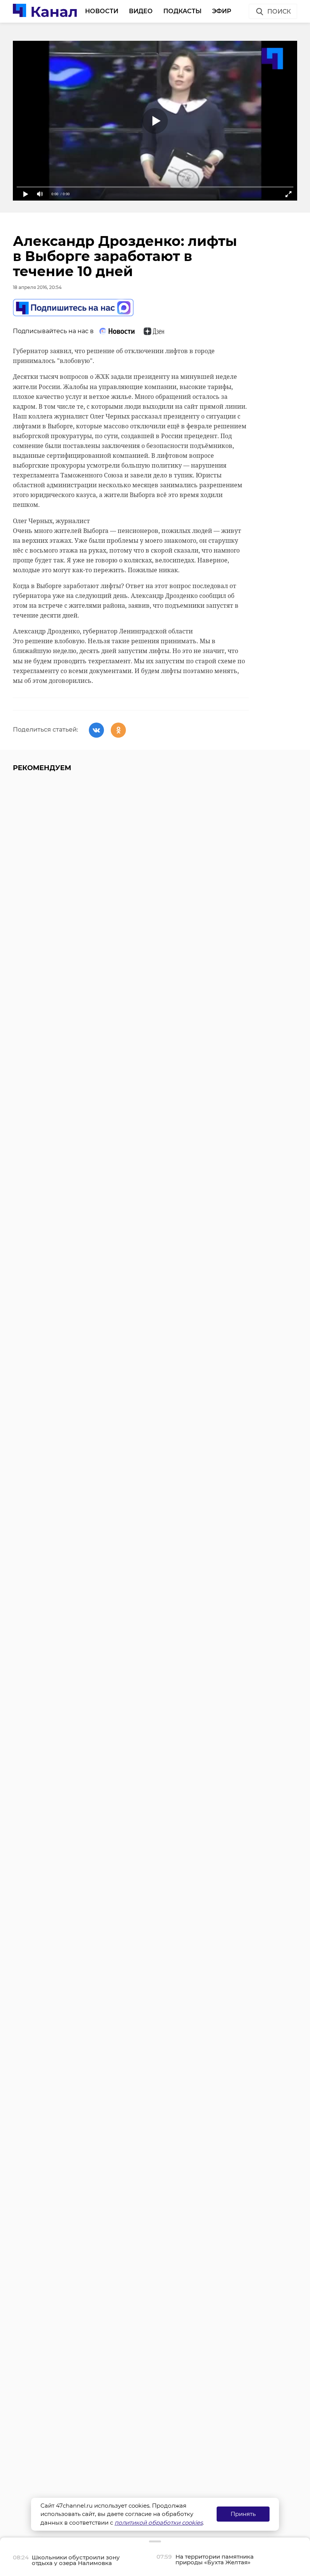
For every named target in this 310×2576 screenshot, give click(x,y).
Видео (141, 11)
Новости (102, 11)
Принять (243, 2514)
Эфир (222, 11)
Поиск (279, 12)
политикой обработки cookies (159, 2523)
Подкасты (182, 11)
